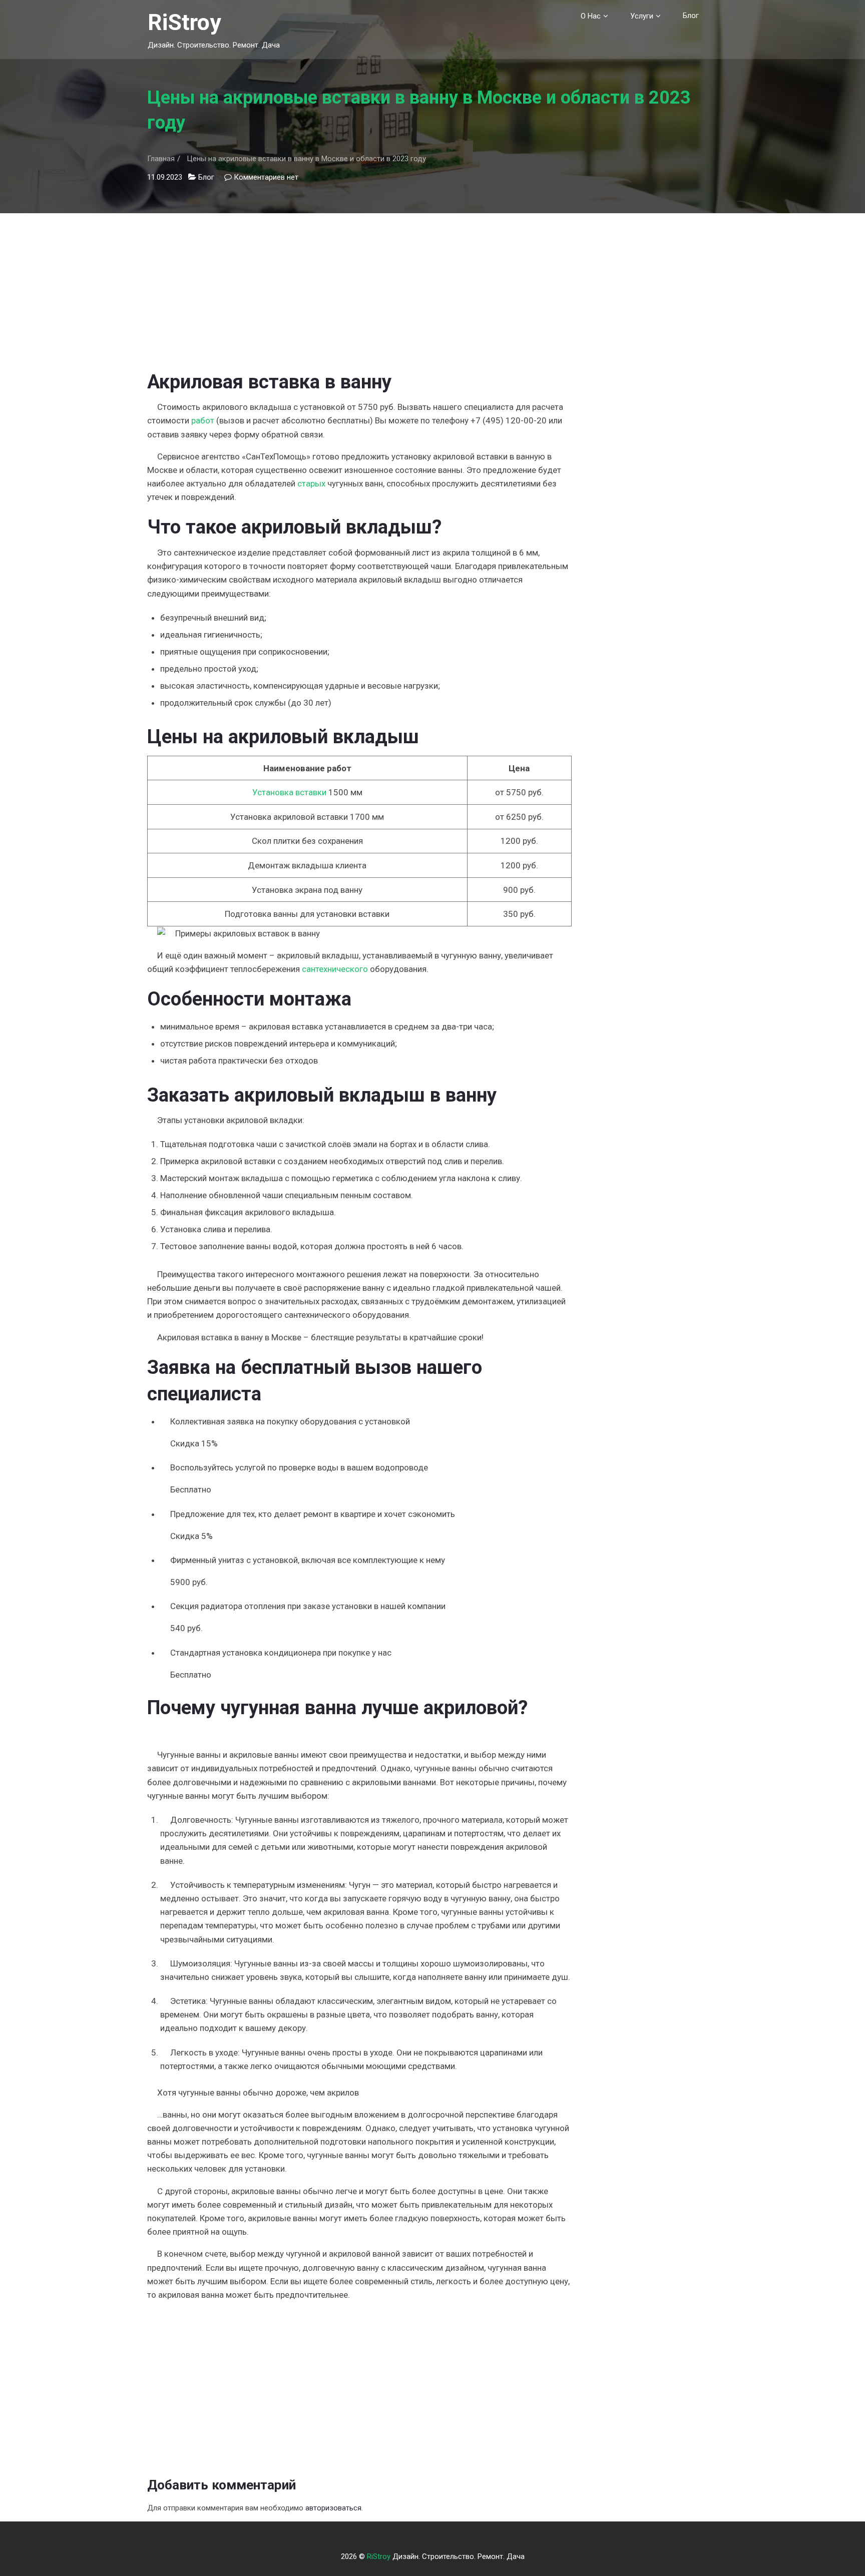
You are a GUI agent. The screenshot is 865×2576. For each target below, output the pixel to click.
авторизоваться (333, 2508)
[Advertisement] (359, 283)
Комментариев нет (266, 177)
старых (311, 483)
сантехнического (335, 969)
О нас (591, 16)
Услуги (642, 16)
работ (203, 420)
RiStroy (184, 22)
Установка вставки (289, 792)
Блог (691, 16)
